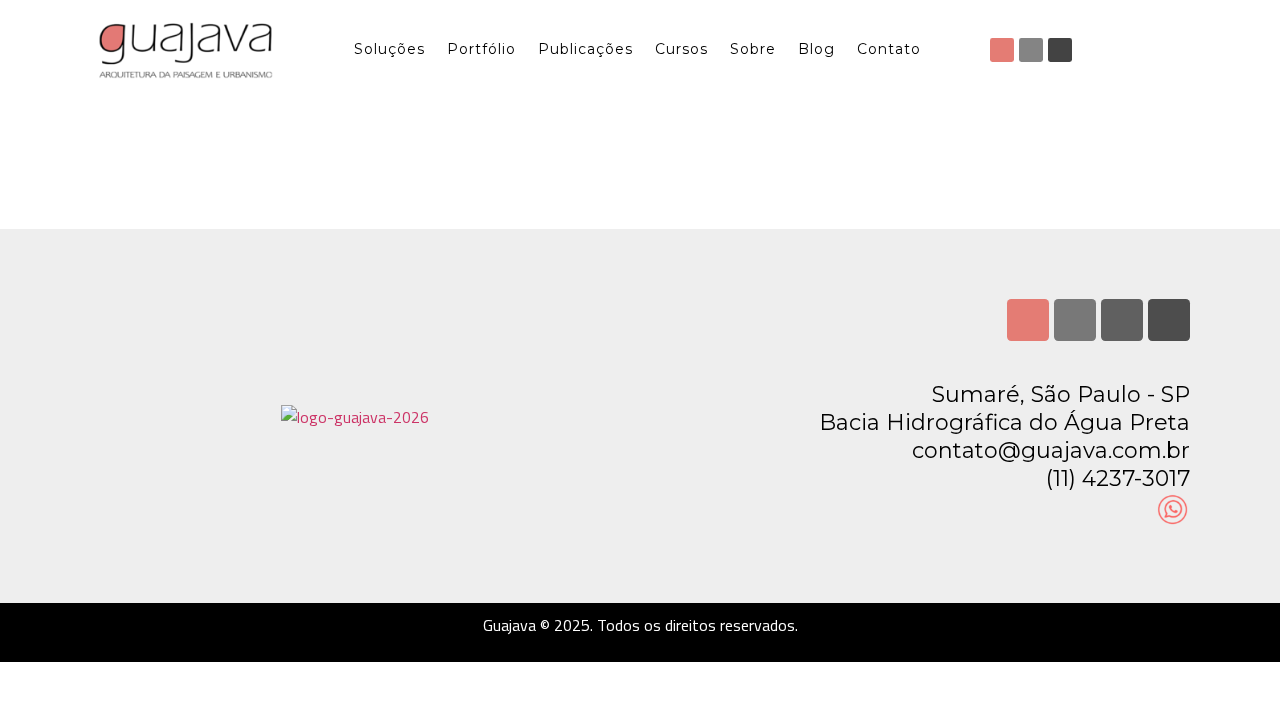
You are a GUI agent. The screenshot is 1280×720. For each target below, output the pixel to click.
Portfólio (481, 49)
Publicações (585, 49)
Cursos (681, 49)
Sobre (753, 49)
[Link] (1169, 320)
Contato (889, 49)
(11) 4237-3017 (1118, 478)
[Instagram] (1002, 50)
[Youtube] (1060, 50)
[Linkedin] (1031, 50)
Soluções (389, 49)
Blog (816, 49)
